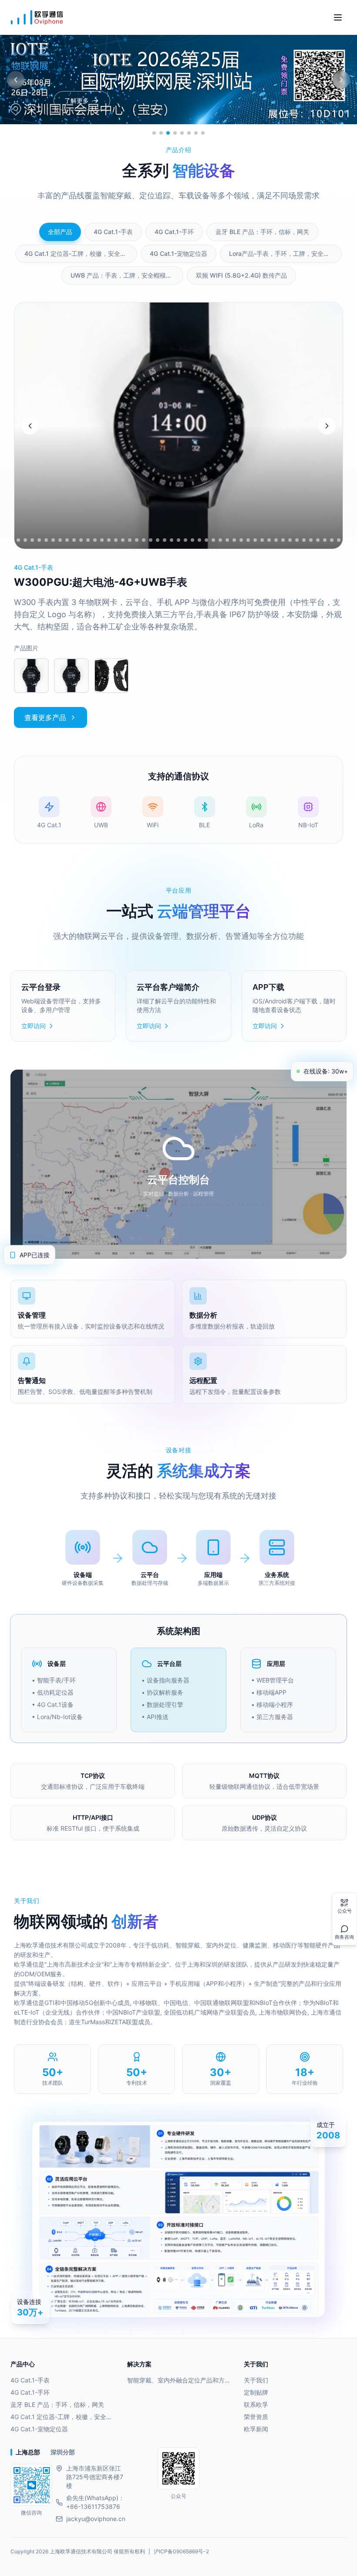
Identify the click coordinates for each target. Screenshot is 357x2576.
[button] (31, 676)
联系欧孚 (256, 2404)
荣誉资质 (256, 2417)
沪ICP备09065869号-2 (181, 2551)
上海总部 (28, 2452)
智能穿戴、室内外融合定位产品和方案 (178, 2380)
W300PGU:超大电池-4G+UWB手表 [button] (101, 582)
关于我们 (256, 2380)
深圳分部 (63, 2452)
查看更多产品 (45, 717)
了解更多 (77, 100)
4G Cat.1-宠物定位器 (39, 2429)
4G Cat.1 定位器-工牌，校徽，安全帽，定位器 (62, 2417)
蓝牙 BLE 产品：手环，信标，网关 (57, 2404)
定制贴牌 (256, 2392)
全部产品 (60, 232)
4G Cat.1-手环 (30, 2392)
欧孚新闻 (256, 2429)
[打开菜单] (338, 17)
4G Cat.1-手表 (30, 2380)
